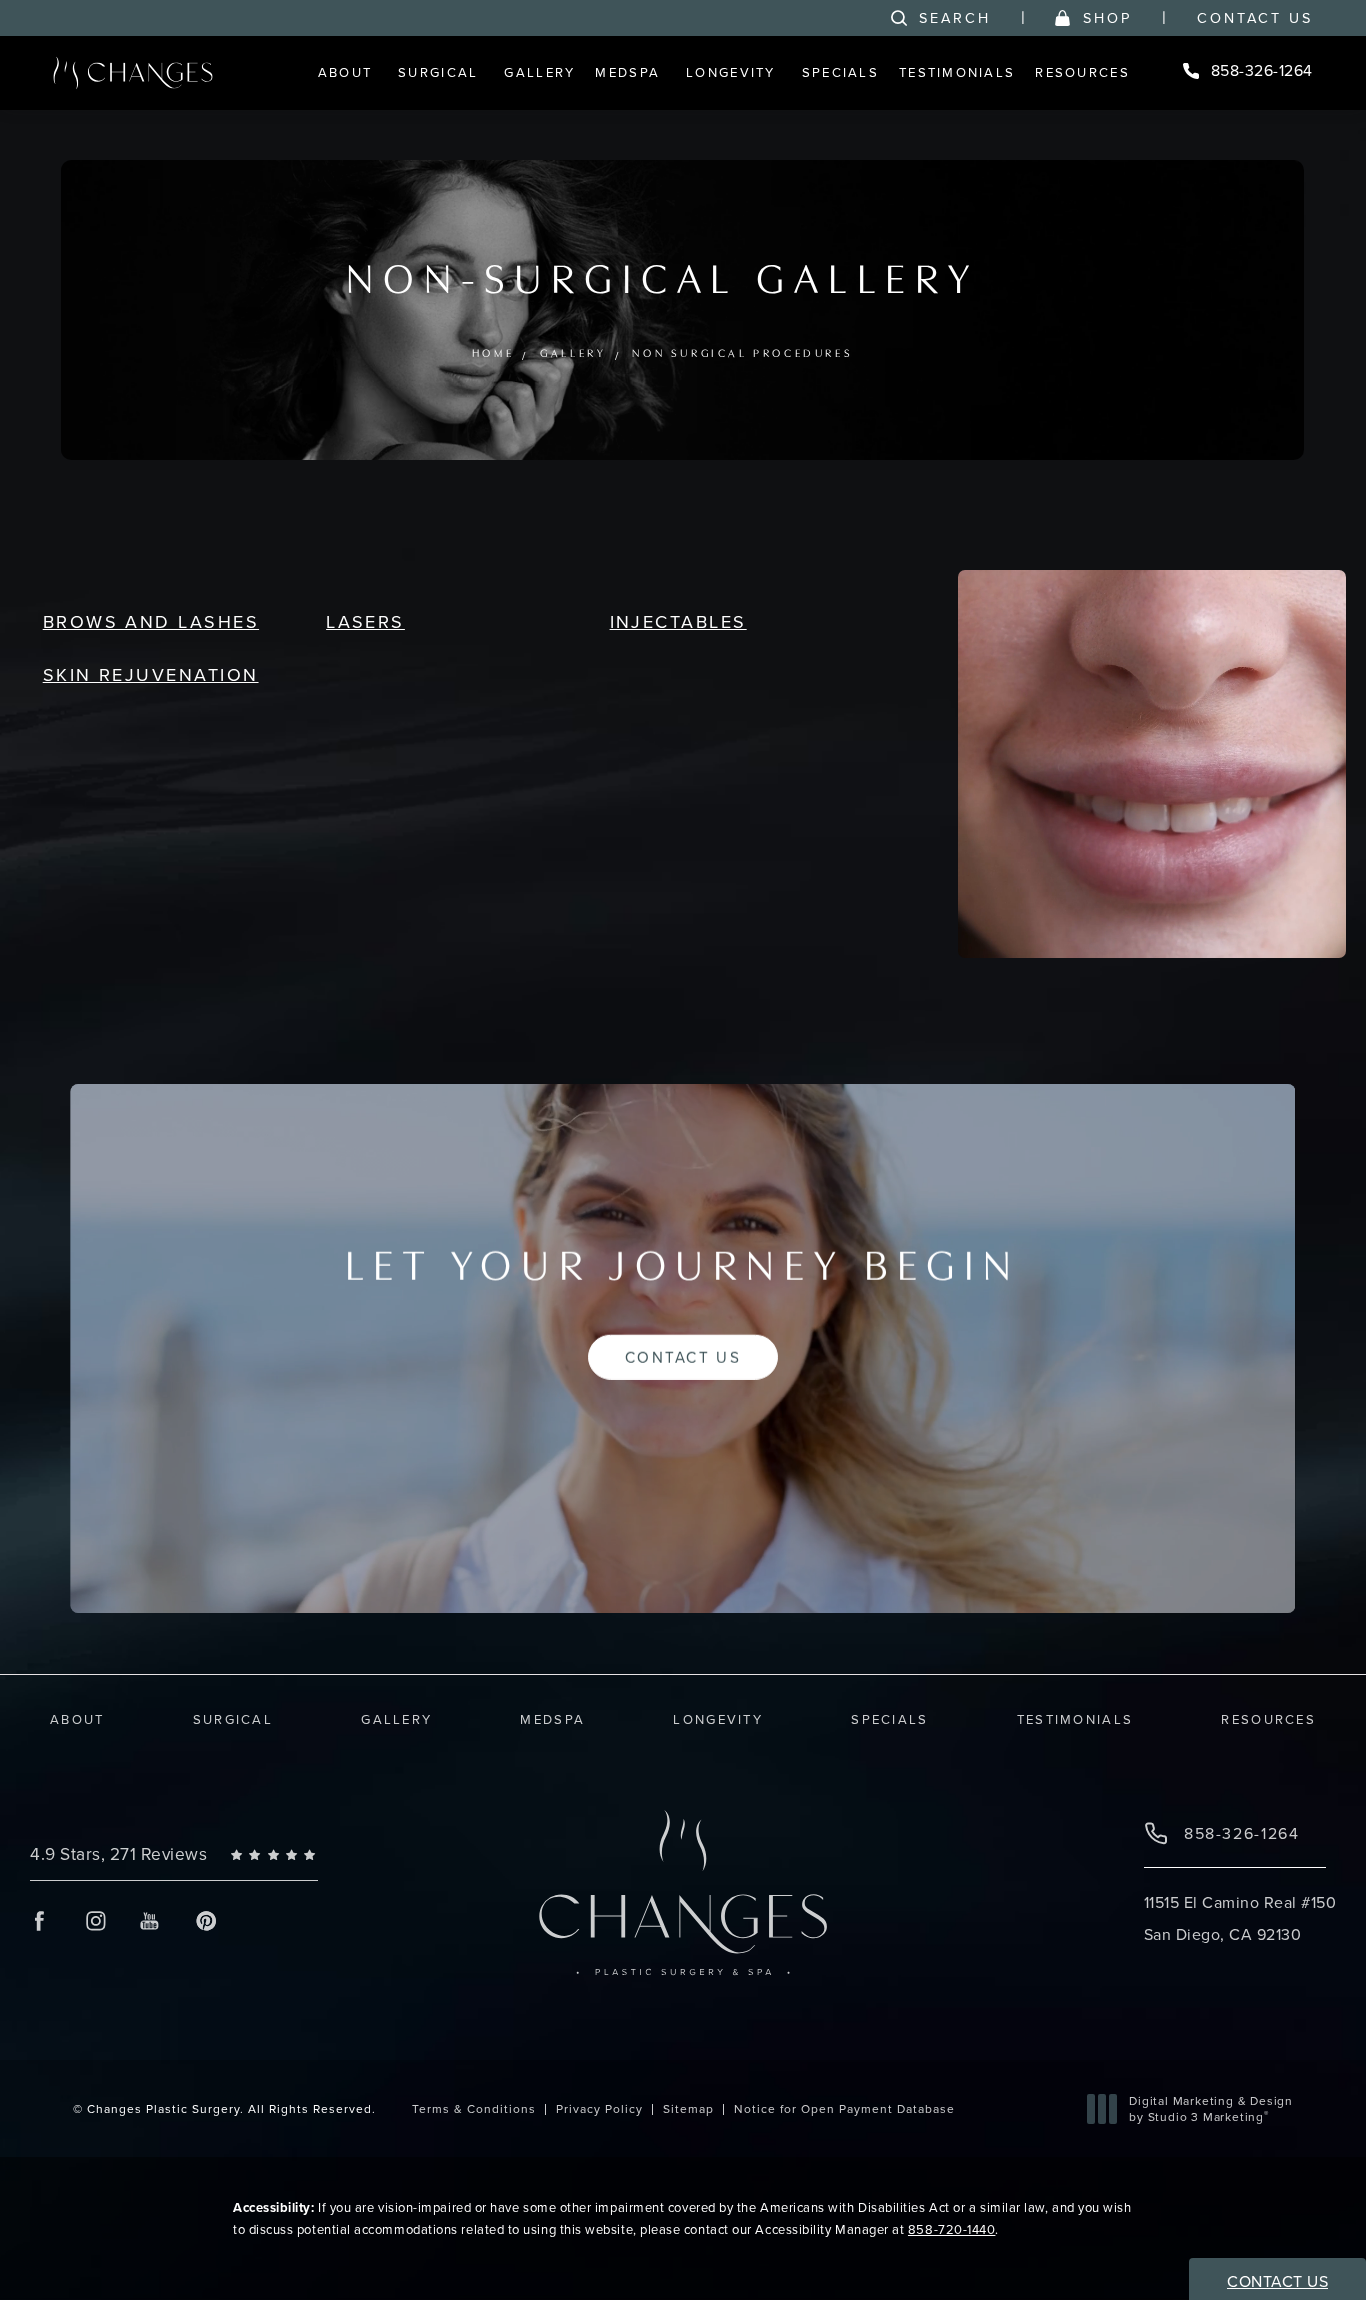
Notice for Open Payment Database (844, 2108)
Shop (1107, 18)
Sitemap (688, 2108)
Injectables (678, 621)
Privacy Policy (599, 2108)
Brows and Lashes (151, 621)
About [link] (345, 72)
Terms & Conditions (474, 2108)
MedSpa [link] (627, 72)
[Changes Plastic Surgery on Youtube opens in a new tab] (150, 1920)
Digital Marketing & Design (1210, 2108)
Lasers (365, 621)
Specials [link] (840, 72)
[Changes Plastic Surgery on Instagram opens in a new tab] (94, 1920)
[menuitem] (348, 72)
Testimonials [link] (957, 72)
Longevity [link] (731, 72)
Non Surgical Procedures (743, 354)
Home (493, 354)
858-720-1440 (951, 2229)
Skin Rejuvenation (151, 674)
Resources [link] (1082, 72)
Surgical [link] (438, 72)
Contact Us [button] (1277, 2281)
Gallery (574, 354)
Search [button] (955, 18)
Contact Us (1255, 18)
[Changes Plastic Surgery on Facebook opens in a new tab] (39, 1920)
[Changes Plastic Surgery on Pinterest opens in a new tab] (205, 1920)
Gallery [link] (539, 72)
